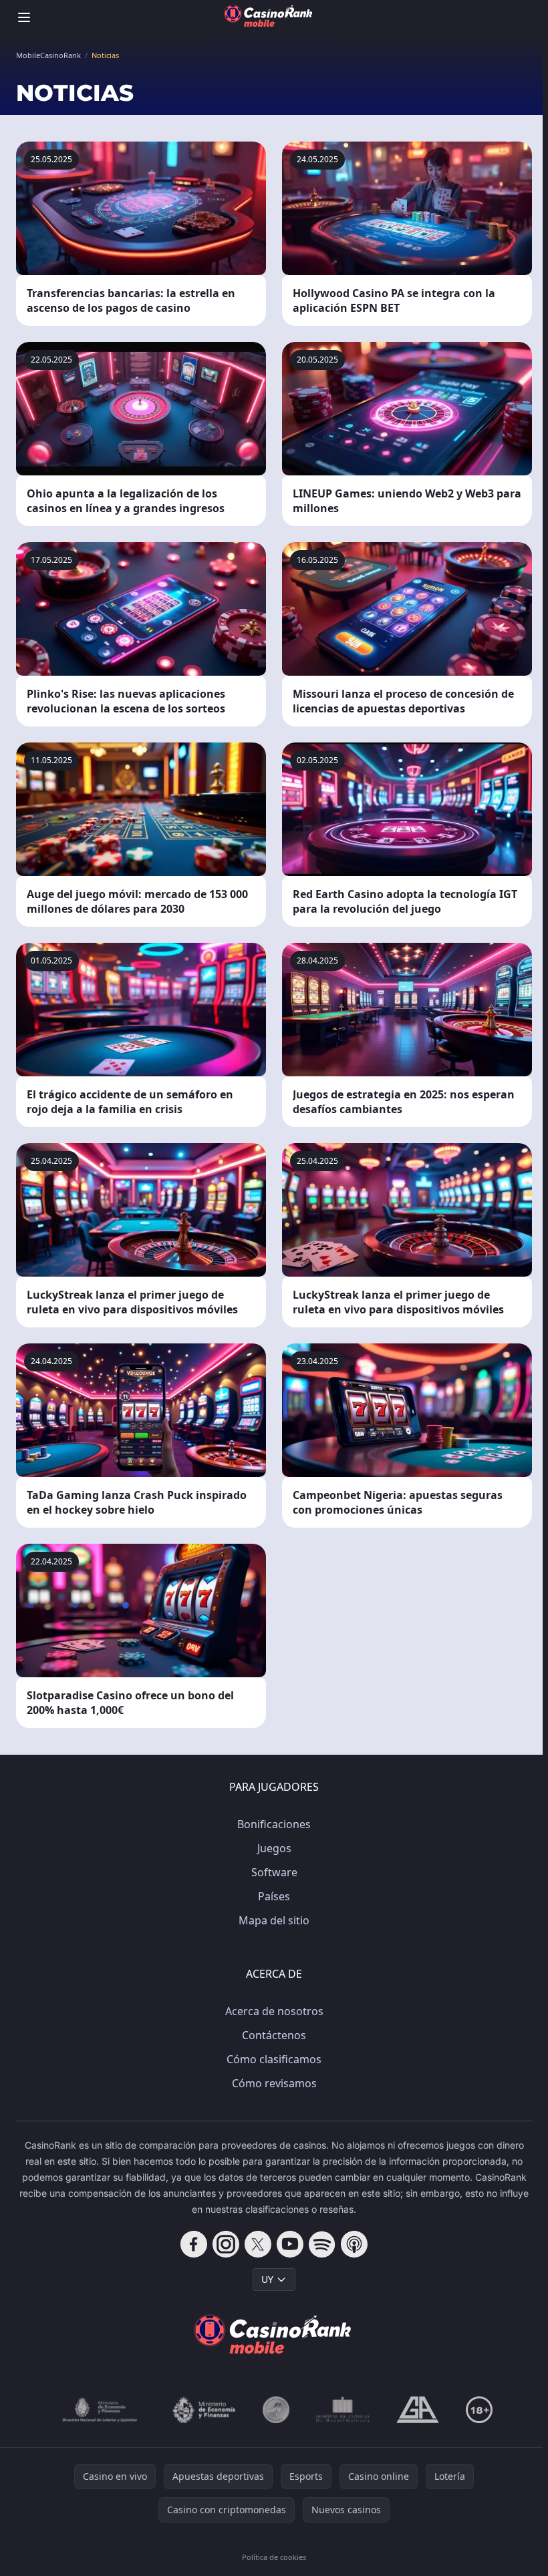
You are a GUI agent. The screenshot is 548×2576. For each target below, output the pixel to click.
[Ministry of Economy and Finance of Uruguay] (204, 2410)
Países (274, 1896)
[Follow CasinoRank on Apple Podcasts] (354, 2244)
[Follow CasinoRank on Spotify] (322, 2244)
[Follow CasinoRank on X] (258, 2244)
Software (274, 1872)
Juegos (274, 1848)
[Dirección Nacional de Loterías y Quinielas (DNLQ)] (100, 2410)
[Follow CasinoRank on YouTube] (290, 2244)
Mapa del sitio (274, 1920)
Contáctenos (274, 2035)
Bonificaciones (274, 1824)
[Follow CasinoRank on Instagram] (226, 2244)
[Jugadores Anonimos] (276, 2410)
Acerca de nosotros (274, 2011)
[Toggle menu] (24, 17)
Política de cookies (274, 2557)
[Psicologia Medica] (343, 2410)
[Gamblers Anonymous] (418, 2410)
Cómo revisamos (274, 2083)
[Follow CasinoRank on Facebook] (194, 2244)
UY (267, 2279)
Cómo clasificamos (274, 2059)
